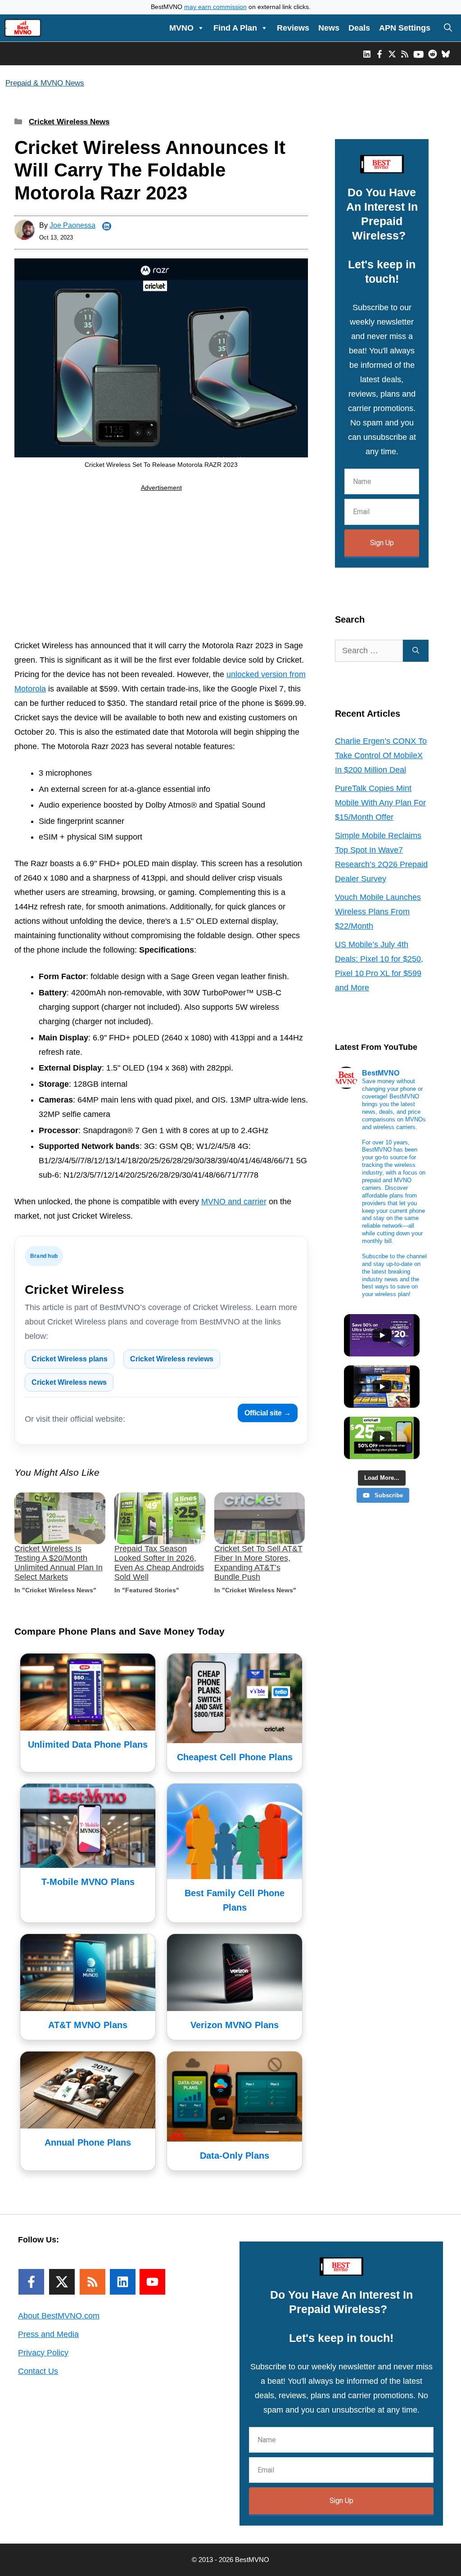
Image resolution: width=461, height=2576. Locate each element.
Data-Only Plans (235, 2156)
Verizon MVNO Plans (235, 2025)
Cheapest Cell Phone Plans (235, 1757)
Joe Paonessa (72, 225)
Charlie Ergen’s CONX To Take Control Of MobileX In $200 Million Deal (381, 755)
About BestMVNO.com (59, 2316)
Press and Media (48, 2334)
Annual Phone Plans (88, 2142)
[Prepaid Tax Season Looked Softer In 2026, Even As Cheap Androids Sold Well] (160, 1518)
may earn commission (215, 7)
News (329, 28)
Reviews (293, 28)
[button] (448, 28)
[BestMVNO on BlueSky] (446, 54)
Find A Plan (235, 28)
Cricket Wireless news (69, 1382)
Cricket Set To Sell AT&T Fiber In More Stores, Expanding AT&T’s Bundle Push (258, 1563)
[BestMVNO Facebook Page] (380, 54)
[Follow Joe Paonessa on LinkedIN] (107, 226)
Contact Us (38, 2371)
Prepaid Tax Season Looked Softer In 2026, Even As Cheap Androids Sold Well (159, 1563)
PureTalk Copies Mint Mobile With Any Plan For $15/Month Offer (380, 803)
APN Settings (405, 28)
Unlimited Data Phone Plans (88, 1744)
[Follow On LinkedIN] (123, 2282)
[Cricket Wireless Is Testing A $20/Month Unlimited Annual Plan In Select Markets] (60, 1518)
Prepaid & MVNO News (45, 83)
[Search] (416, 651)
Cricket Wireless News (69, 122)
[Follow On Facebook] (31, 2282)
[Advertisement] (161, 567)
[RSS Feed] (93, 2282)
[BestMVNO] (23, 28)
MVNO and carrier (234, 1202)
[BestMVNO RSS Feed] (405, 54)
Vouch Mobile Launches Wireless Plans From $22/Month (378, 912)
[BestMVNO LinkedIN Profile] (367, 54)
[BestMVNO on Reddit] (433, 54)
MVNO (181, 28)
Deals (359, 28)
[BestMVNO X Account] (392, 54)
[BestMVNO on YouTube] (418, 54)
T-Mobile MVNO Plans (88, 1882)
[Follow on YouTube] (152, 2282)
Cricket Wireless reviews (172, 1359)
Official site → (268, 1413)
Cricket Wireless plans (70, 1359)
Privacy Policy (43, 2353)
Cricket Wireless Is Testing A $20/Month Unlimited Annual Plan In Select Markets (59, 1563)
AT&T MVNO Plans (88, 2025)
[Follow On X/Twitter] (62, 2282)
